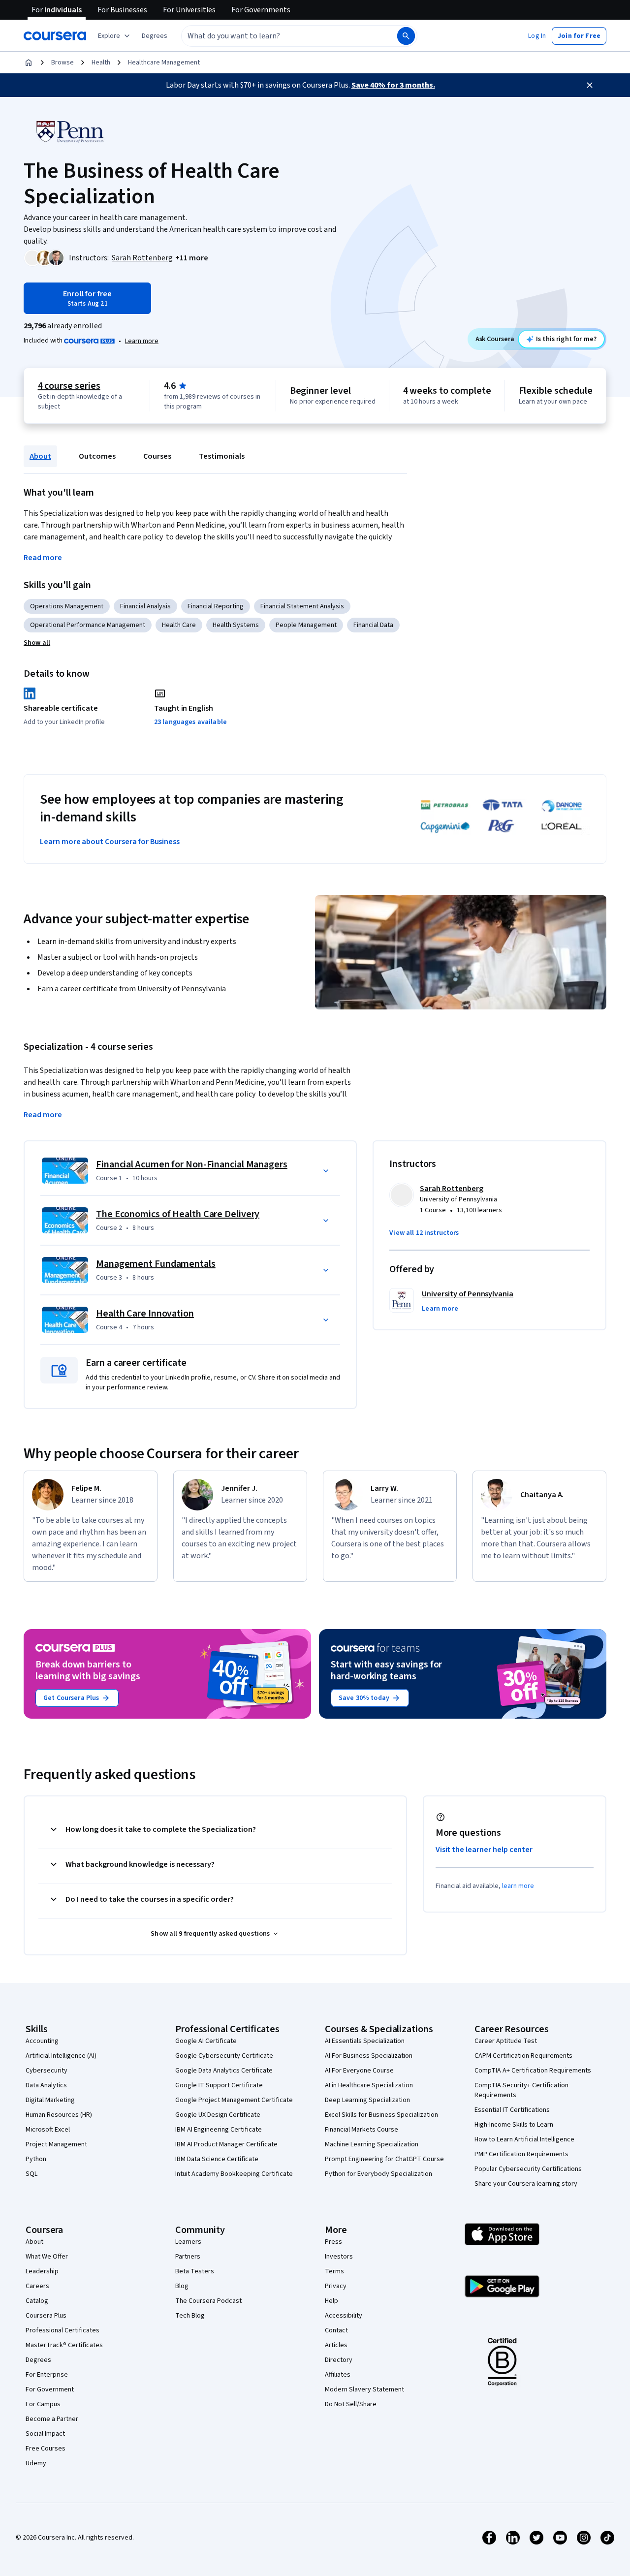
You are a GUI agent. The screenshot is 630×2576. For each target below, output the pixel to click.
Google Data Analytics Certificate (224, 2071)
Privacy (336, 2286)
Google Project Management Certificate (234, 2100)
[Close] (590, 85)
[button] (155, 36)
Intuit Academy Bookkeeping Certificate (234, 2174)
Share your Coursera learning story (526, 2184)
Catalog (37, 2301)
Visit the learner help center (484, 1850)
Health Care (179, 625)
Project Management (56, 2144)
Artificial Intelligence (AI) (61, 2056)
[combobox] (279, 36)
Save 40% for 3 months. (393, 85)
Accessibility (344, 2316)
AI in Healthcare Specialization (369, 2085)
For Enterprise (47, 2375)
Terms (334, 2271)
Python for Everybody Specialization (378, 2174)
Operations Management (67, 606)
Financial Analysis (145, 606)
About (40, 456)
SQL (31, 2174)
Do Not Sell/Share (351, 2404)
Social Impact (45, 2434)
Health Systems (236, 625)
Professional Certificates (63, 2330)
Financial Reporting (216, 606)
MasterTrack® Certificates (64, 2345)
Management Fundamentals (156, 1264)
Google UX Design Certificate (218, 2115)
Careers (37, 2286)
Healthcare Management (164, 63)
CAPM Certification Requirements (523, 2056)
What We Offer (47, 2257)
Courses (157, 456)
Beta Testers (195, 2271)
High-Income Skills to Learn (514, 2125)
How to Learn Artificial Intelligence (524, 2139)
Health (101, 63)
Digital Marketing (50, 2100)
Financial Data (373, 625)
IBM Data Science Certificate (217, 2159)
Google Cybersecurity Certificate (224, 2056)
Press (333, 2242)
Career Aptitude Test (506, 2041)
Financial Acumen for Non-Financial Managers (192, 1164)
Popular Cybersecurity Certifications (528, 2169)
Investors (339, 2257)
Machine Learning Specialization (372, 2144)
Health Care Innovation (145, 1314)
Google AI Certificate (206, 2041)
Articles (336, 2345)
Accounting (42, 2041)
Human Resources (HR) (59, 2115)
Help (331, 2301)
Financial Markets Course (362, 2130)
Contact (336, 2330)
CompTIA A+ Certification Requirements (533, 2071)
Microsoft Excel (48, 2130)
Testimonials (222, 456)
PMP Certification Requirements (521, 2154)
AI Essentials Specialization (365, 2041)
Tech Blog (190, 2316)
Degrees (38, 2360)
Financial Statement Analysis (302, 606)
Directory (339, 2360)
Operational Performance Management (88, 625)
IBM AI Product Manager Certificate (226, 2144)
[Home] (29, 63)
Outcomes (97, 456)
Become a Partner (52, 2419)
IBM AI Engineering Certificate (219, 2130)
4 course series (69, 386)
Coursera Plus (46, 2316)
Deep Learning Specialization (367, 2100)
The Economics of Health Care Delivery (178, 1214)
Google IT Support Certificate (219, 2085)
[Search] (406, 36)
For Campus (43, 2404)
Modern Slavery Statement (364, 2389)
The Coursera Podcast (208, 2301)
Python (36, 2159)
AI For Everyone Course (359, 2071)
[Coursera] (55, 36)
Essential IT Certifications (512, 2110)
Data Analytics (46, 2085)
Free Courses (46, 2449)
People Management (306, 625)
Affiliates (338, 2375)
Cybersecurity (47, 2071)
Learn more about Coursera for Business (110, 842)
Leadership (42, 2271)
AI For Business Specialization (369, 2056)
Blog (182, 2286)
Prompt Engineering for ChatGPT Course (384, 2159)
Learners (188, 2242)
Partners (188, 2257)
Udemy (36, 2463)
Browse (63, 63)
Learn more (142, 341)
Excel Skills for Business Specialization (381, 2115)
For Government (50, 2389)
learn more (518, 1886)
